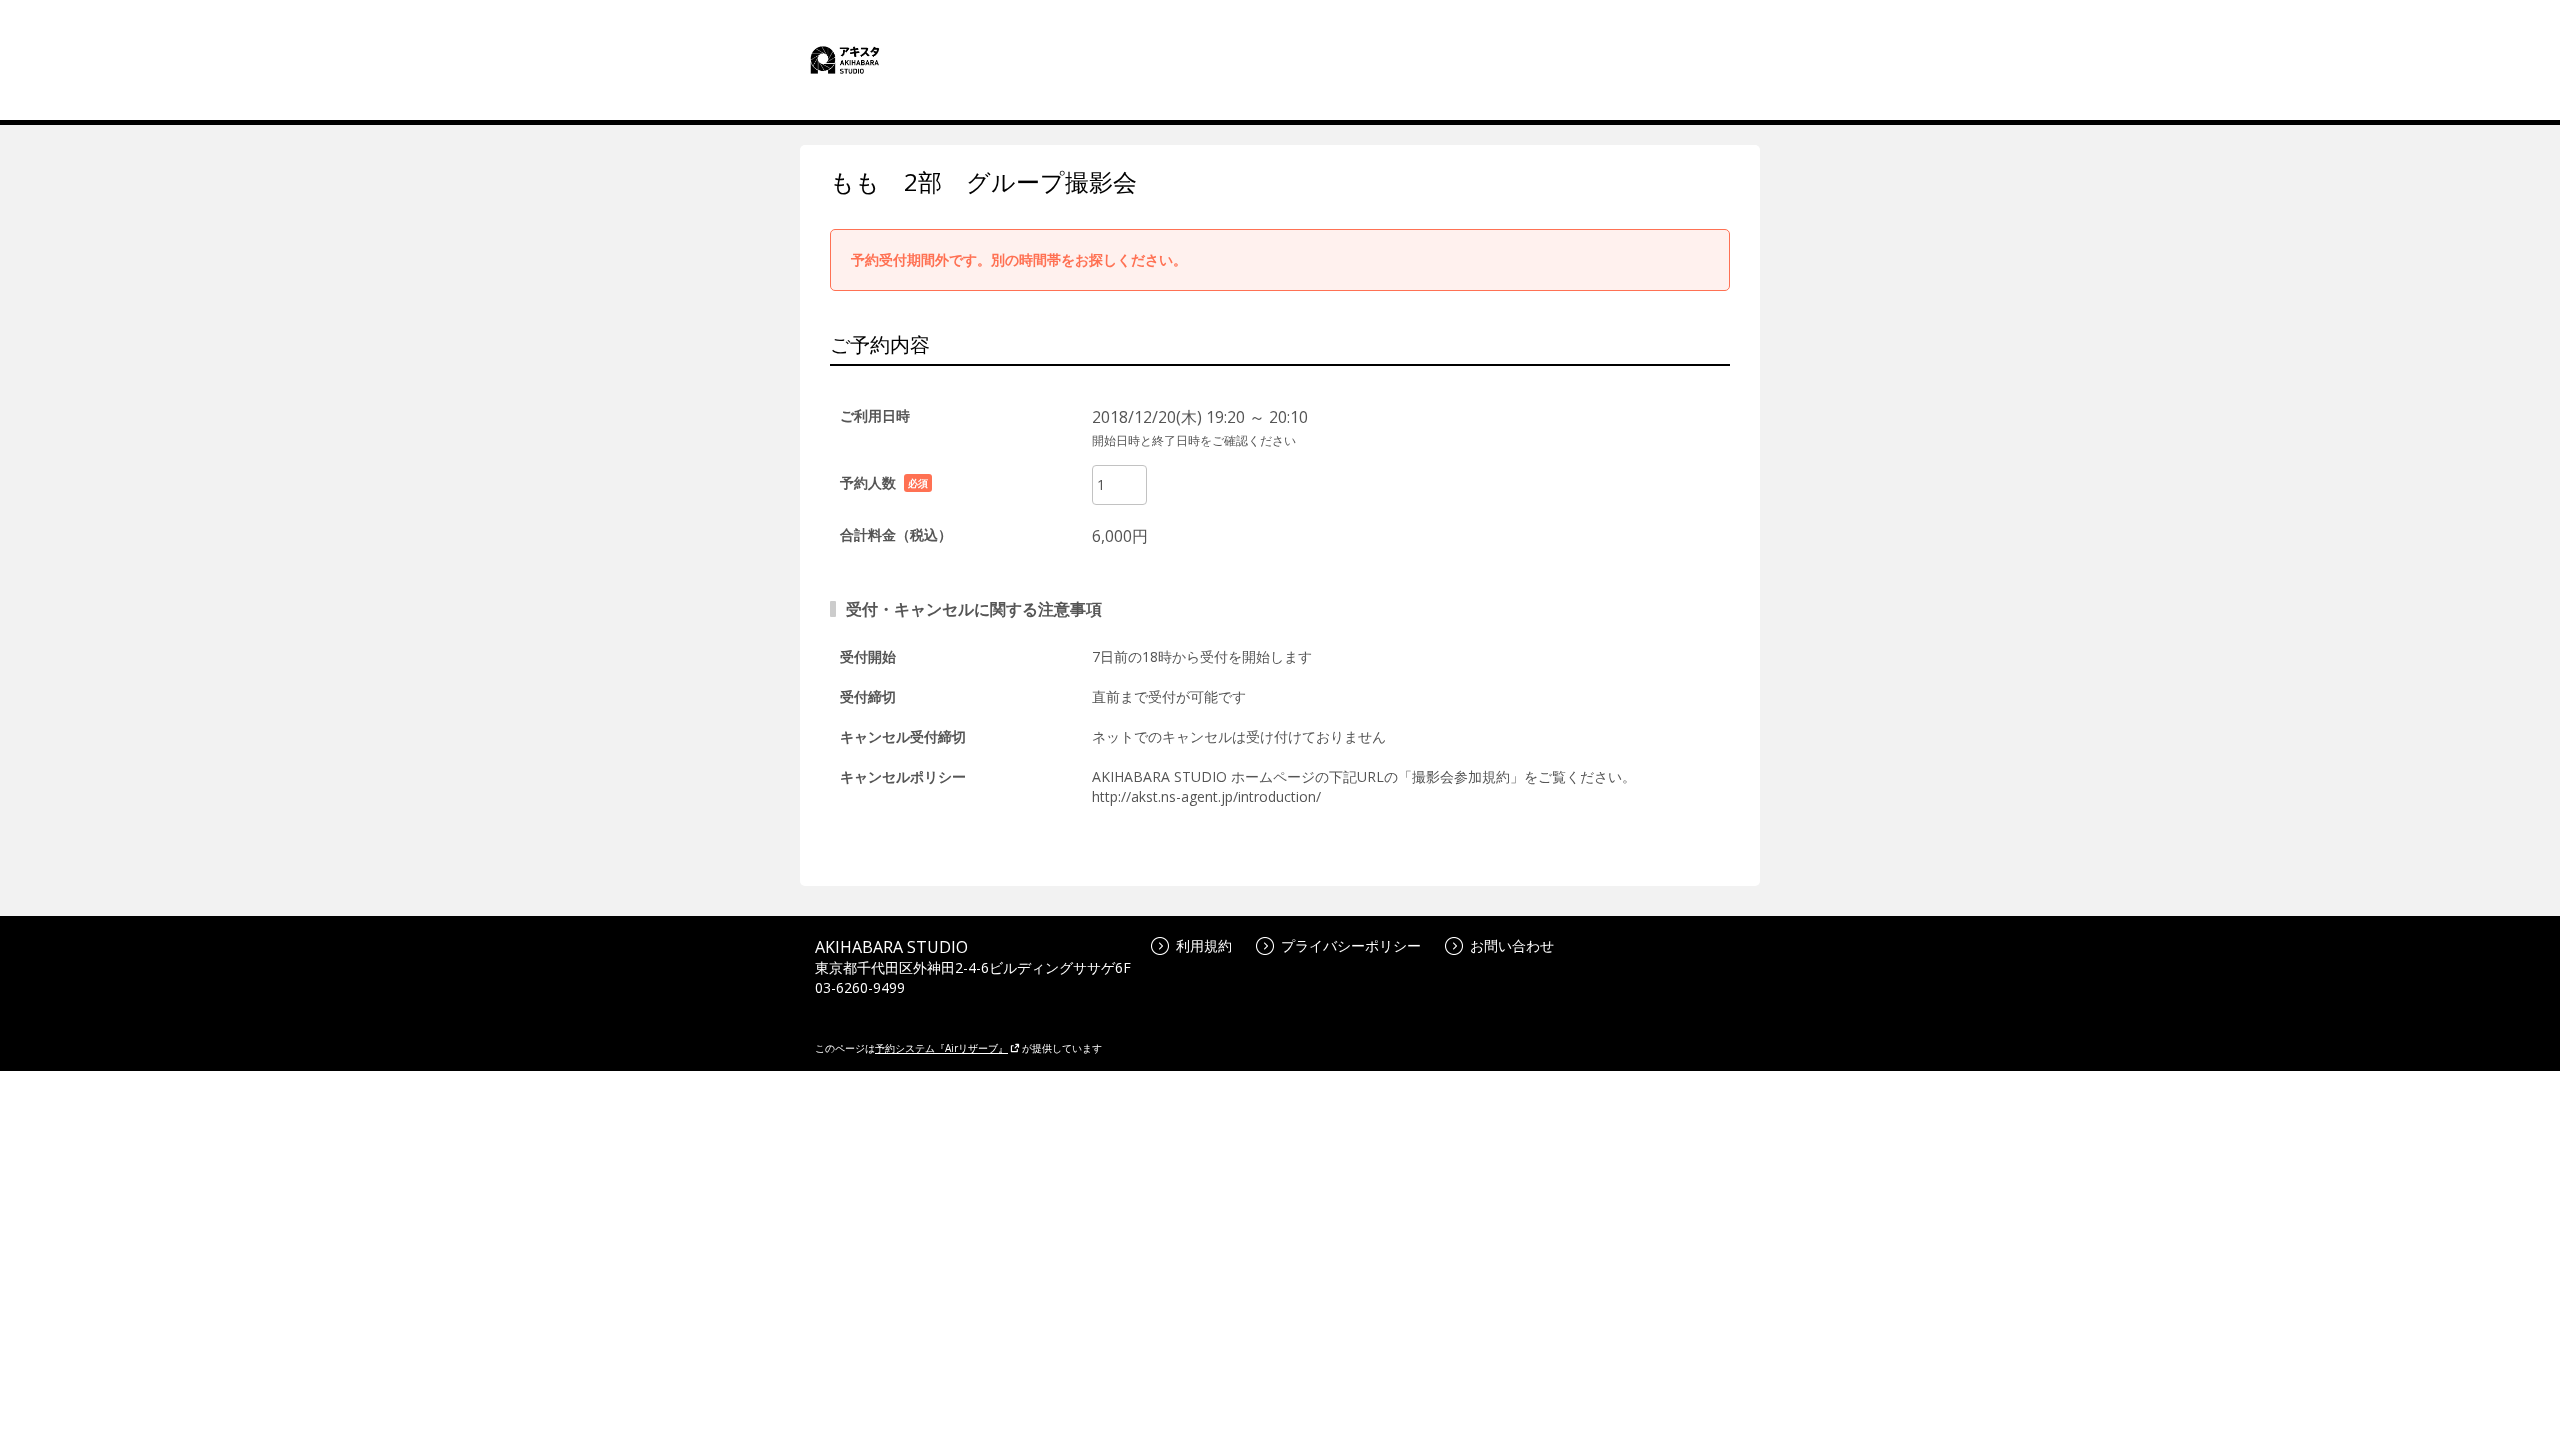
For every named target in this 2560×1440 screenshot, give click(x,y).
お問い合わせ (1512, 945)
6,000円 (1120, 536)
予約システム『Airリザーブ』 (941, 1048)
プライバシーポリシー (1351, 945)
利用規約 (1204, 945)
